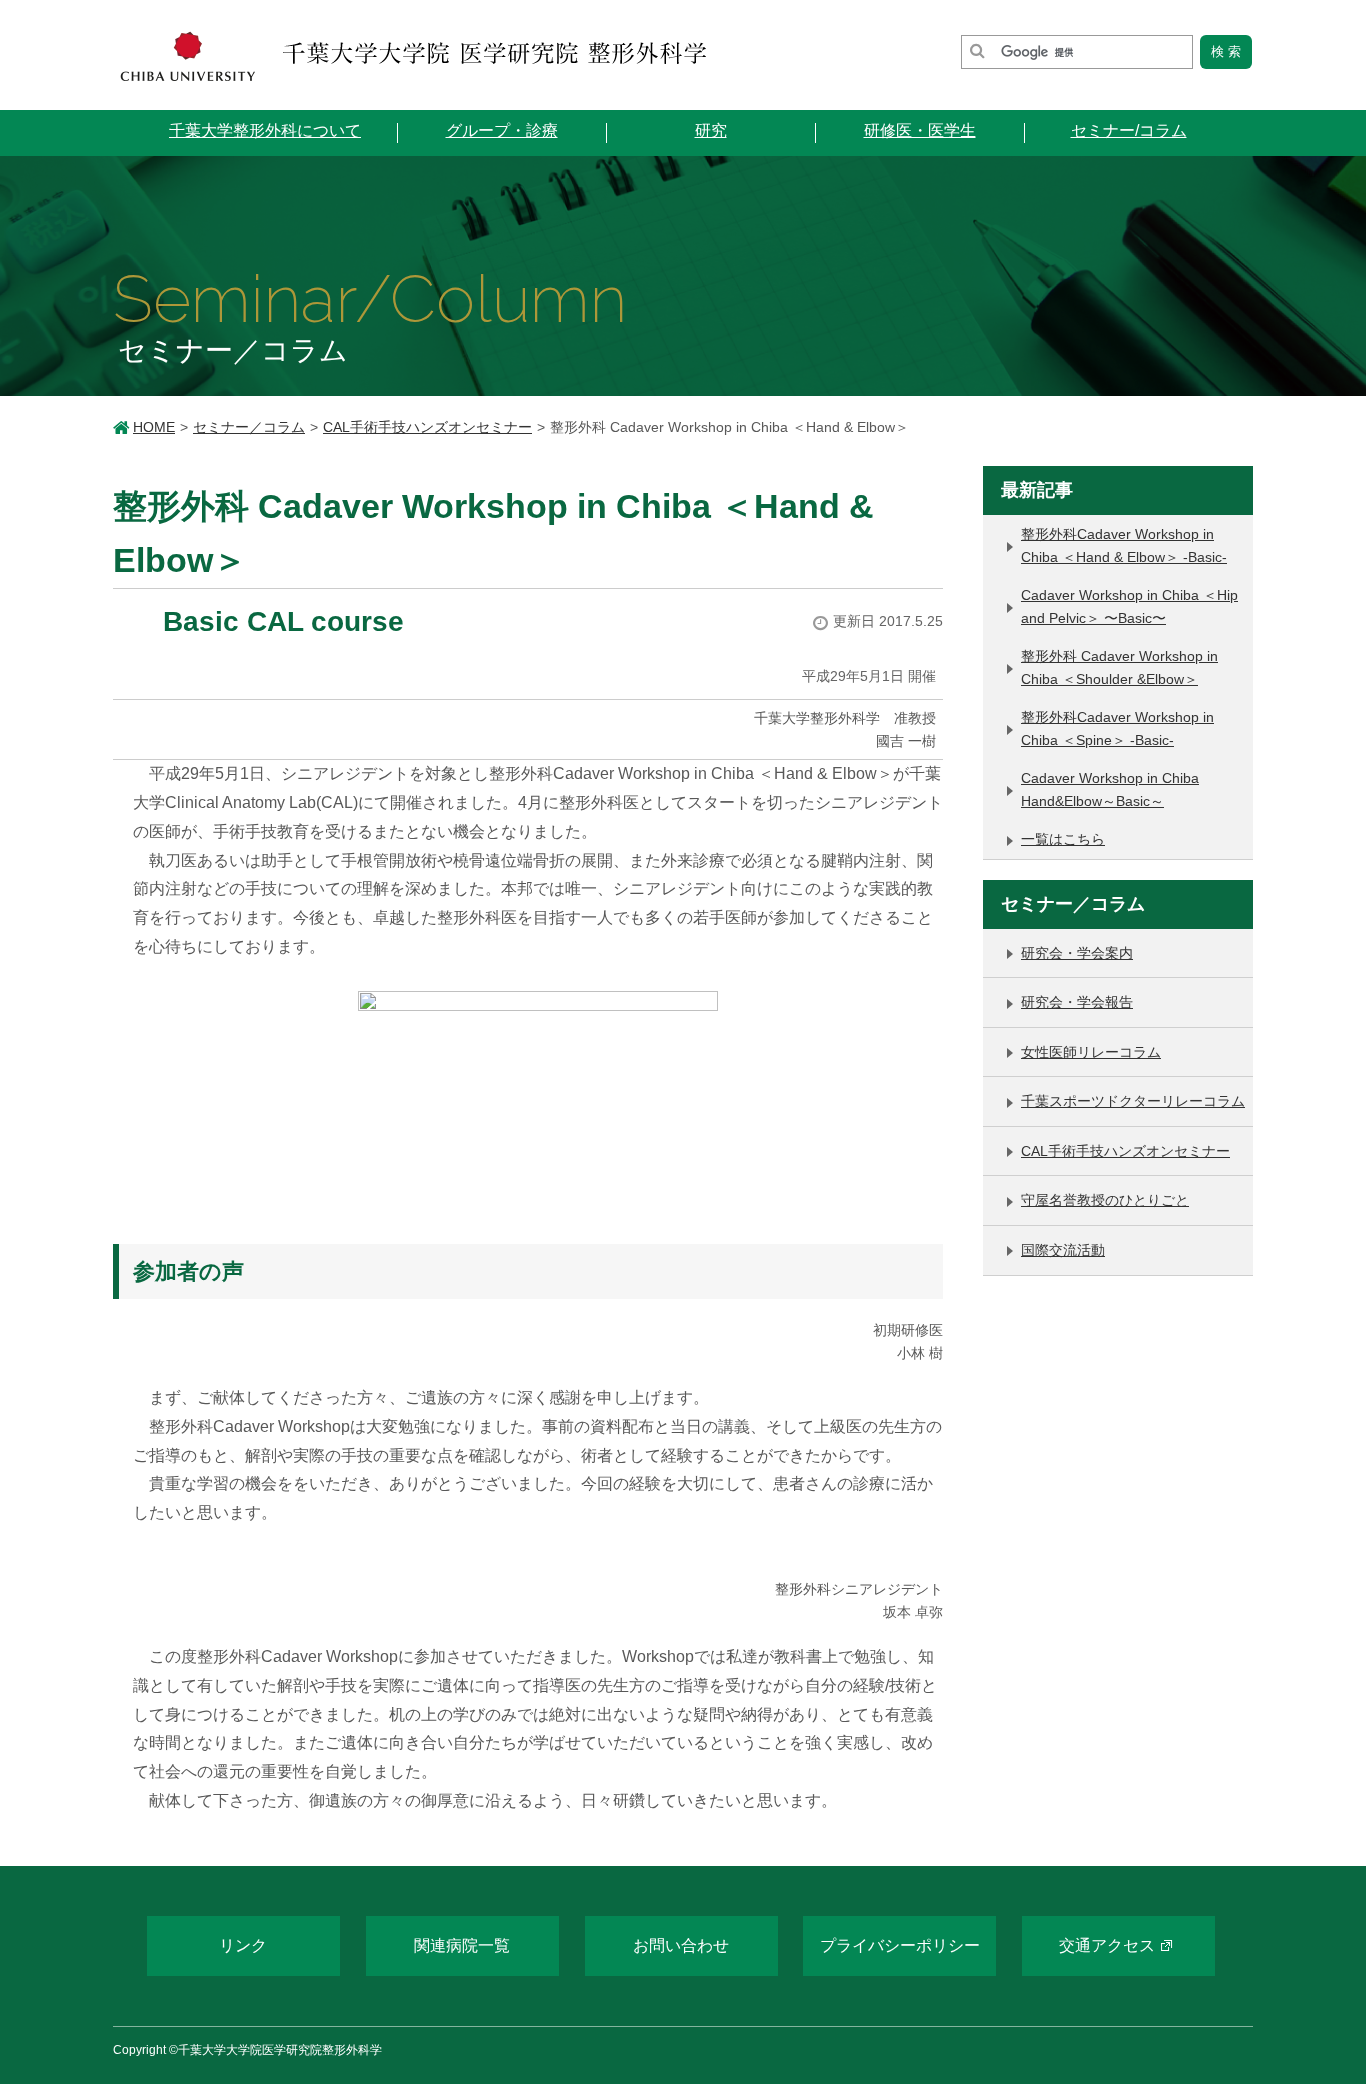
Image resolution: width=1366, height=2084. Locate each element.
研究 (711, 130)
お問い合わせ (681, 1945)
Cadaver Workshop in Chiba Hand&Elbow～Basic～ (1110, 789)
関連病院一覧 (462, 1945)
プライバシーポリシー (900, 1945)
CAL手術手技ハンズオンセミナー (427, 427)
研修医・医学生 (920, 130)
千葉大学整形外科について (265, 130)
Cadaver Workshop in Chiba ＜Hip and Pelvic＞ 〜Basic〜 (1129, 606)
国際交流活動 (1063, 1250)
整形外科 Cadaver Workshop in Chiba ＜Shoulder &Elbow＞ (1119, 667)
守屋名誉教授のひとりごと (1105, 1200)
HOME (154, 427)
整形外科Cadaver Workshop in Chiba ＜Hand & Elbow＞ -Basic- (1124, 545)
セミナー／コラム (249, 427)
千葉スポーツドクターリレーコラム (1133, 1101)
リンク (243, 1945)
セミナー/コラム (1129, 130)
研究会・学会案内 (1077, 953)
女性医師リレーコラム (1091, 1052)
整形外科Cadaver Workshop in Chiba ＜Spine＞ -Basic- (1117, 728)
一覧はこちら (1063, 839)
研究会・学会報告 (1077, 1002)
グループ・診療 (502, 130)
